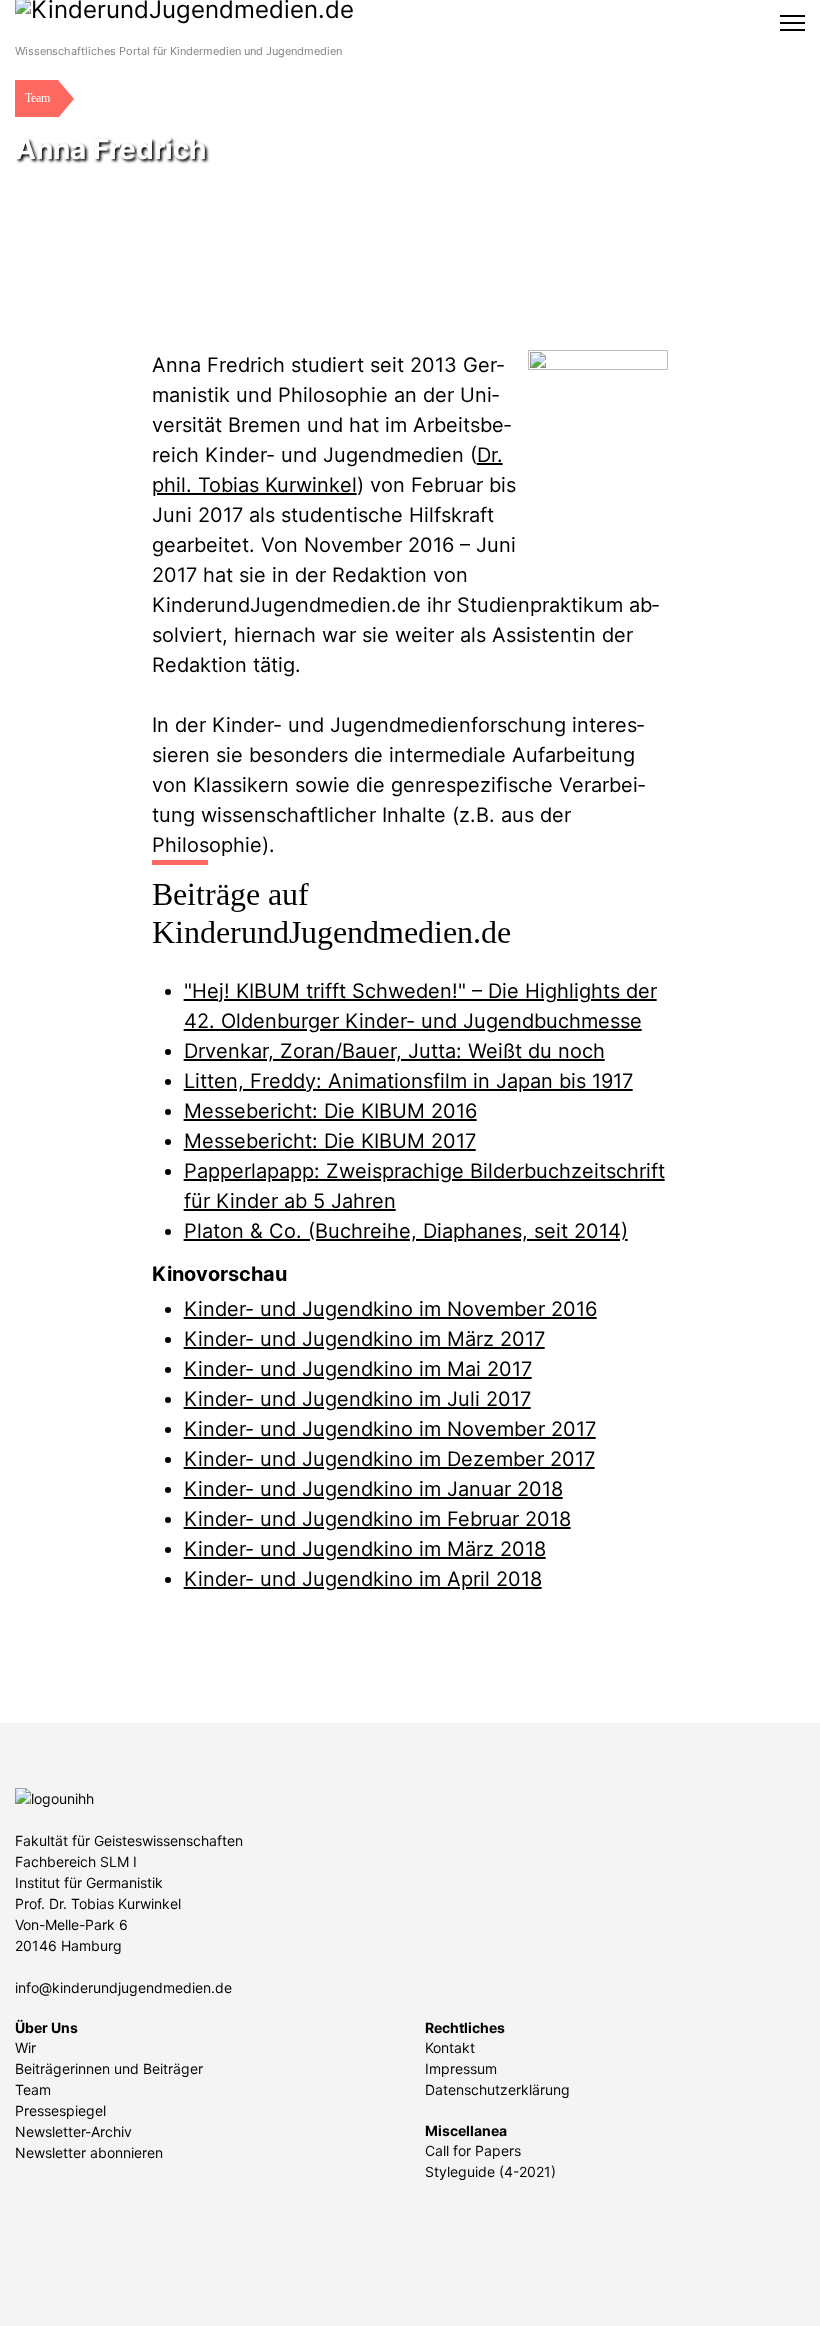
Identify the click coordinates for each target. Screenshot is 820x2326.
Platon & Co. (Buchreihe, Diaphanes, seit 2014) (406, 1231)
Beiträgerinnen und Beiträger (109, 2068)
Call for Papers (473, 2150)
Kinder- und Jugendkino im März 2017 (364, 1339)
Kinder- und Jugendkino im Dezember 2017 (389, 1459)
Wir (25, 2047)
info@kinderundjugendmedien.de (123, 1987)
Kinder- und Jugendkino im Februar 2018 (377, 1519)
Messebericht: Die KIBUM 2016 (330, 1111)
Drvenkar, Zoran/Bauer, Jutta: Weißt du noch (394, 1051)
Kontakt (450, 2047)
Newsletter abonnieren (89, 2152)
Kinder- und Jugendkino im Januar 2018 (373, 1489)
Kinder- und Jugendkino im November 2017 (390, 1429)
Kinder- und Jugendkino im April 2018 (363, 1579)
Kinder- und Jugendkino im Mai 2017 (358, 1369)
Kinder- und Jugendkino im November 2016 (390, 1309)
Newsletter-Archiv (73, 2131)
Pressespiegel (60, 2110)
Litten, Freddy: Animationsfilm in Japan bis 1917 (408, 1081)
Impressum (461, 2068)
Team (33, 2089)
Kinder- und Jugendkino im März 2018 (365, 1549)
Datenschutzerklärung (497, 2089)
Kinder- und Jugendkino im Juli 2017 (357, 1399)
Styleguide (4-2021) (490, 2171)
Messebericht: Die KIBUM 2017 (330, 1141)
